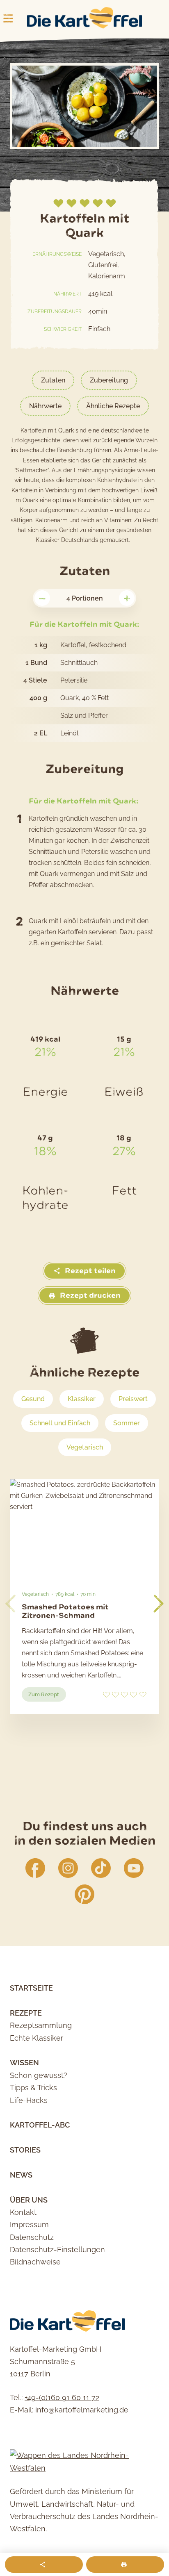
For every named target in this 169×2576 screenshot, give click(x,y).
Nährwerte (45, 406)
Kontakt (23, 2212)
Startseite (31, 1988)
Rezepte (26, 2013)
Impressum (29, 2224)
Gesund (33, 1399)
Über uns (29, 2200)
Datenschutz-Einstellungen (57, 2249)
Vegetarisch (85, 1447)
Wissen (24, 2063)
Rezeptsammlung (41, 2025)
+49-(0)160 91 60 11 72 (62, 2397)
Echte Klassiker (37, 2038)
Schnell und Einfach (60, 1423)
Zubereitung (109, 380)
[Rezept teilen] (44, 2565)
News (21, 2175)
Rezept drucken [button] (89, 1296)
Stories (25, 2150)
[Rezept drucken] (125, 2565)
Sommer (127, 1423)
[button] (159, 1604)
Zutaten (53, 380)
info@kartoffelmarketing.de (82, 2410)
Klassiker (82, 1399)
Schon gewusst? (39, 2075)
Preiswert (133, 1399)
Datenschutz (32, 2237)
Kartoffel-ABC (40, 2125)
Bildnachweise (35, 2262)
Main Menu (8, 18)
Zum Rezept (47, 1696)
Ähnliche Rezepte (113, 406)
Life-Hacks (29, 2100)
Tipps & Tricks (33, 2088)
